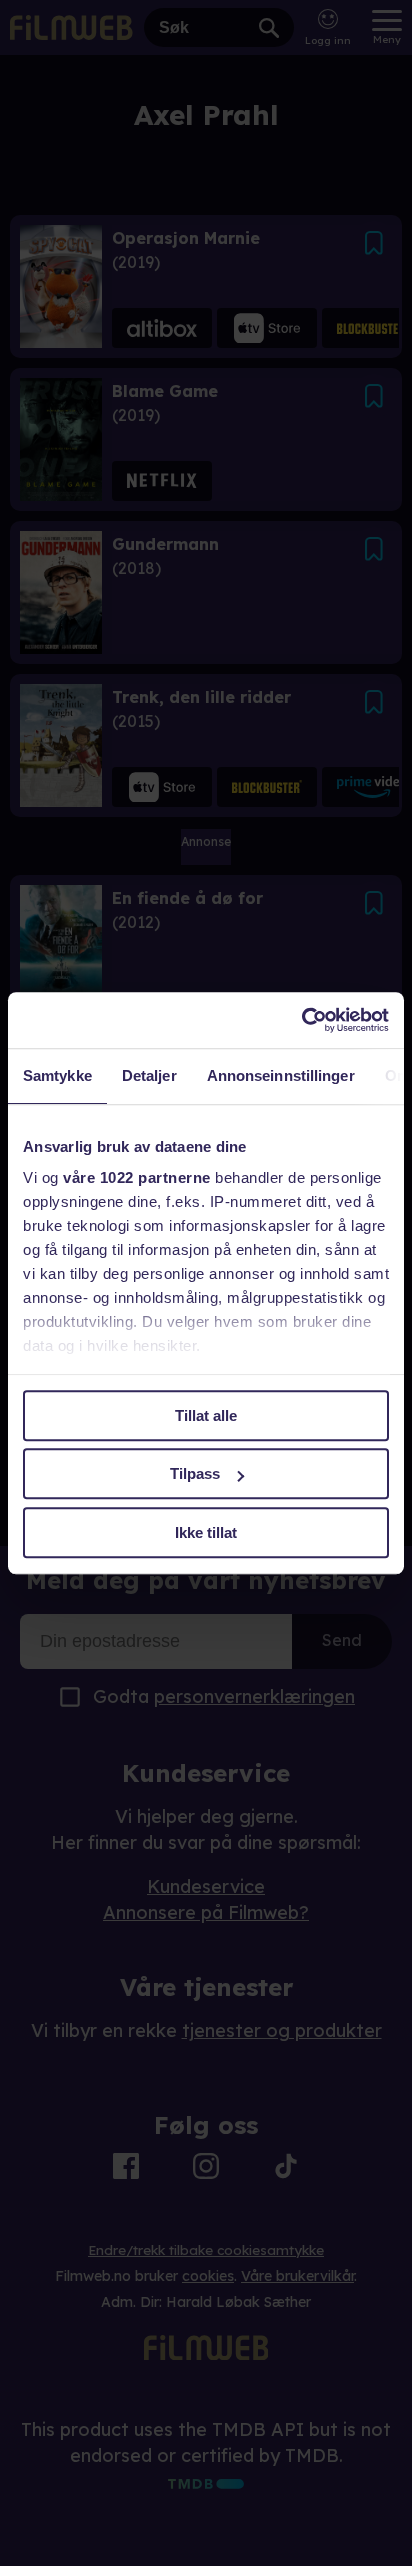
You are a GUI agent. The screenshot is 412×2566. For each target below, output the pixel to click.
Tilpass (195, 1473)
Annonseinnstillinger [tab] (281, 1075)
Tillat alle (206, 1415)
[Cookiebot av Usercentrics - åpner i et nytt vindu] (301, 1020)
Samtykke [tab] (57, 1075)
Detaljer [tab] (149, 1075)
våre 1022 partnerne (137, 1177)
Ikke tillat (206, 1532)
